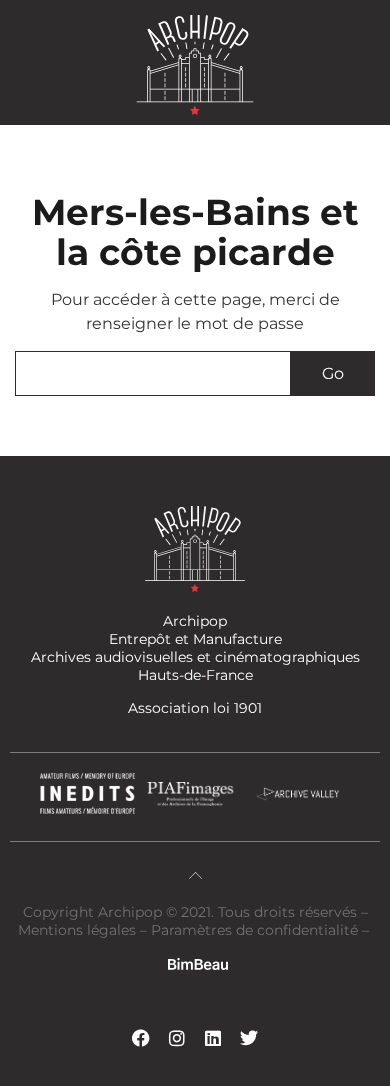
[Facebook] (141, 1038)
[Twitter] (249, 1038)
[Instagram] (177, 1038)
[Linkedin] (213, 1038)
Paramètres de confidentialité (254, 930)
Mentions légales (79, 930)
